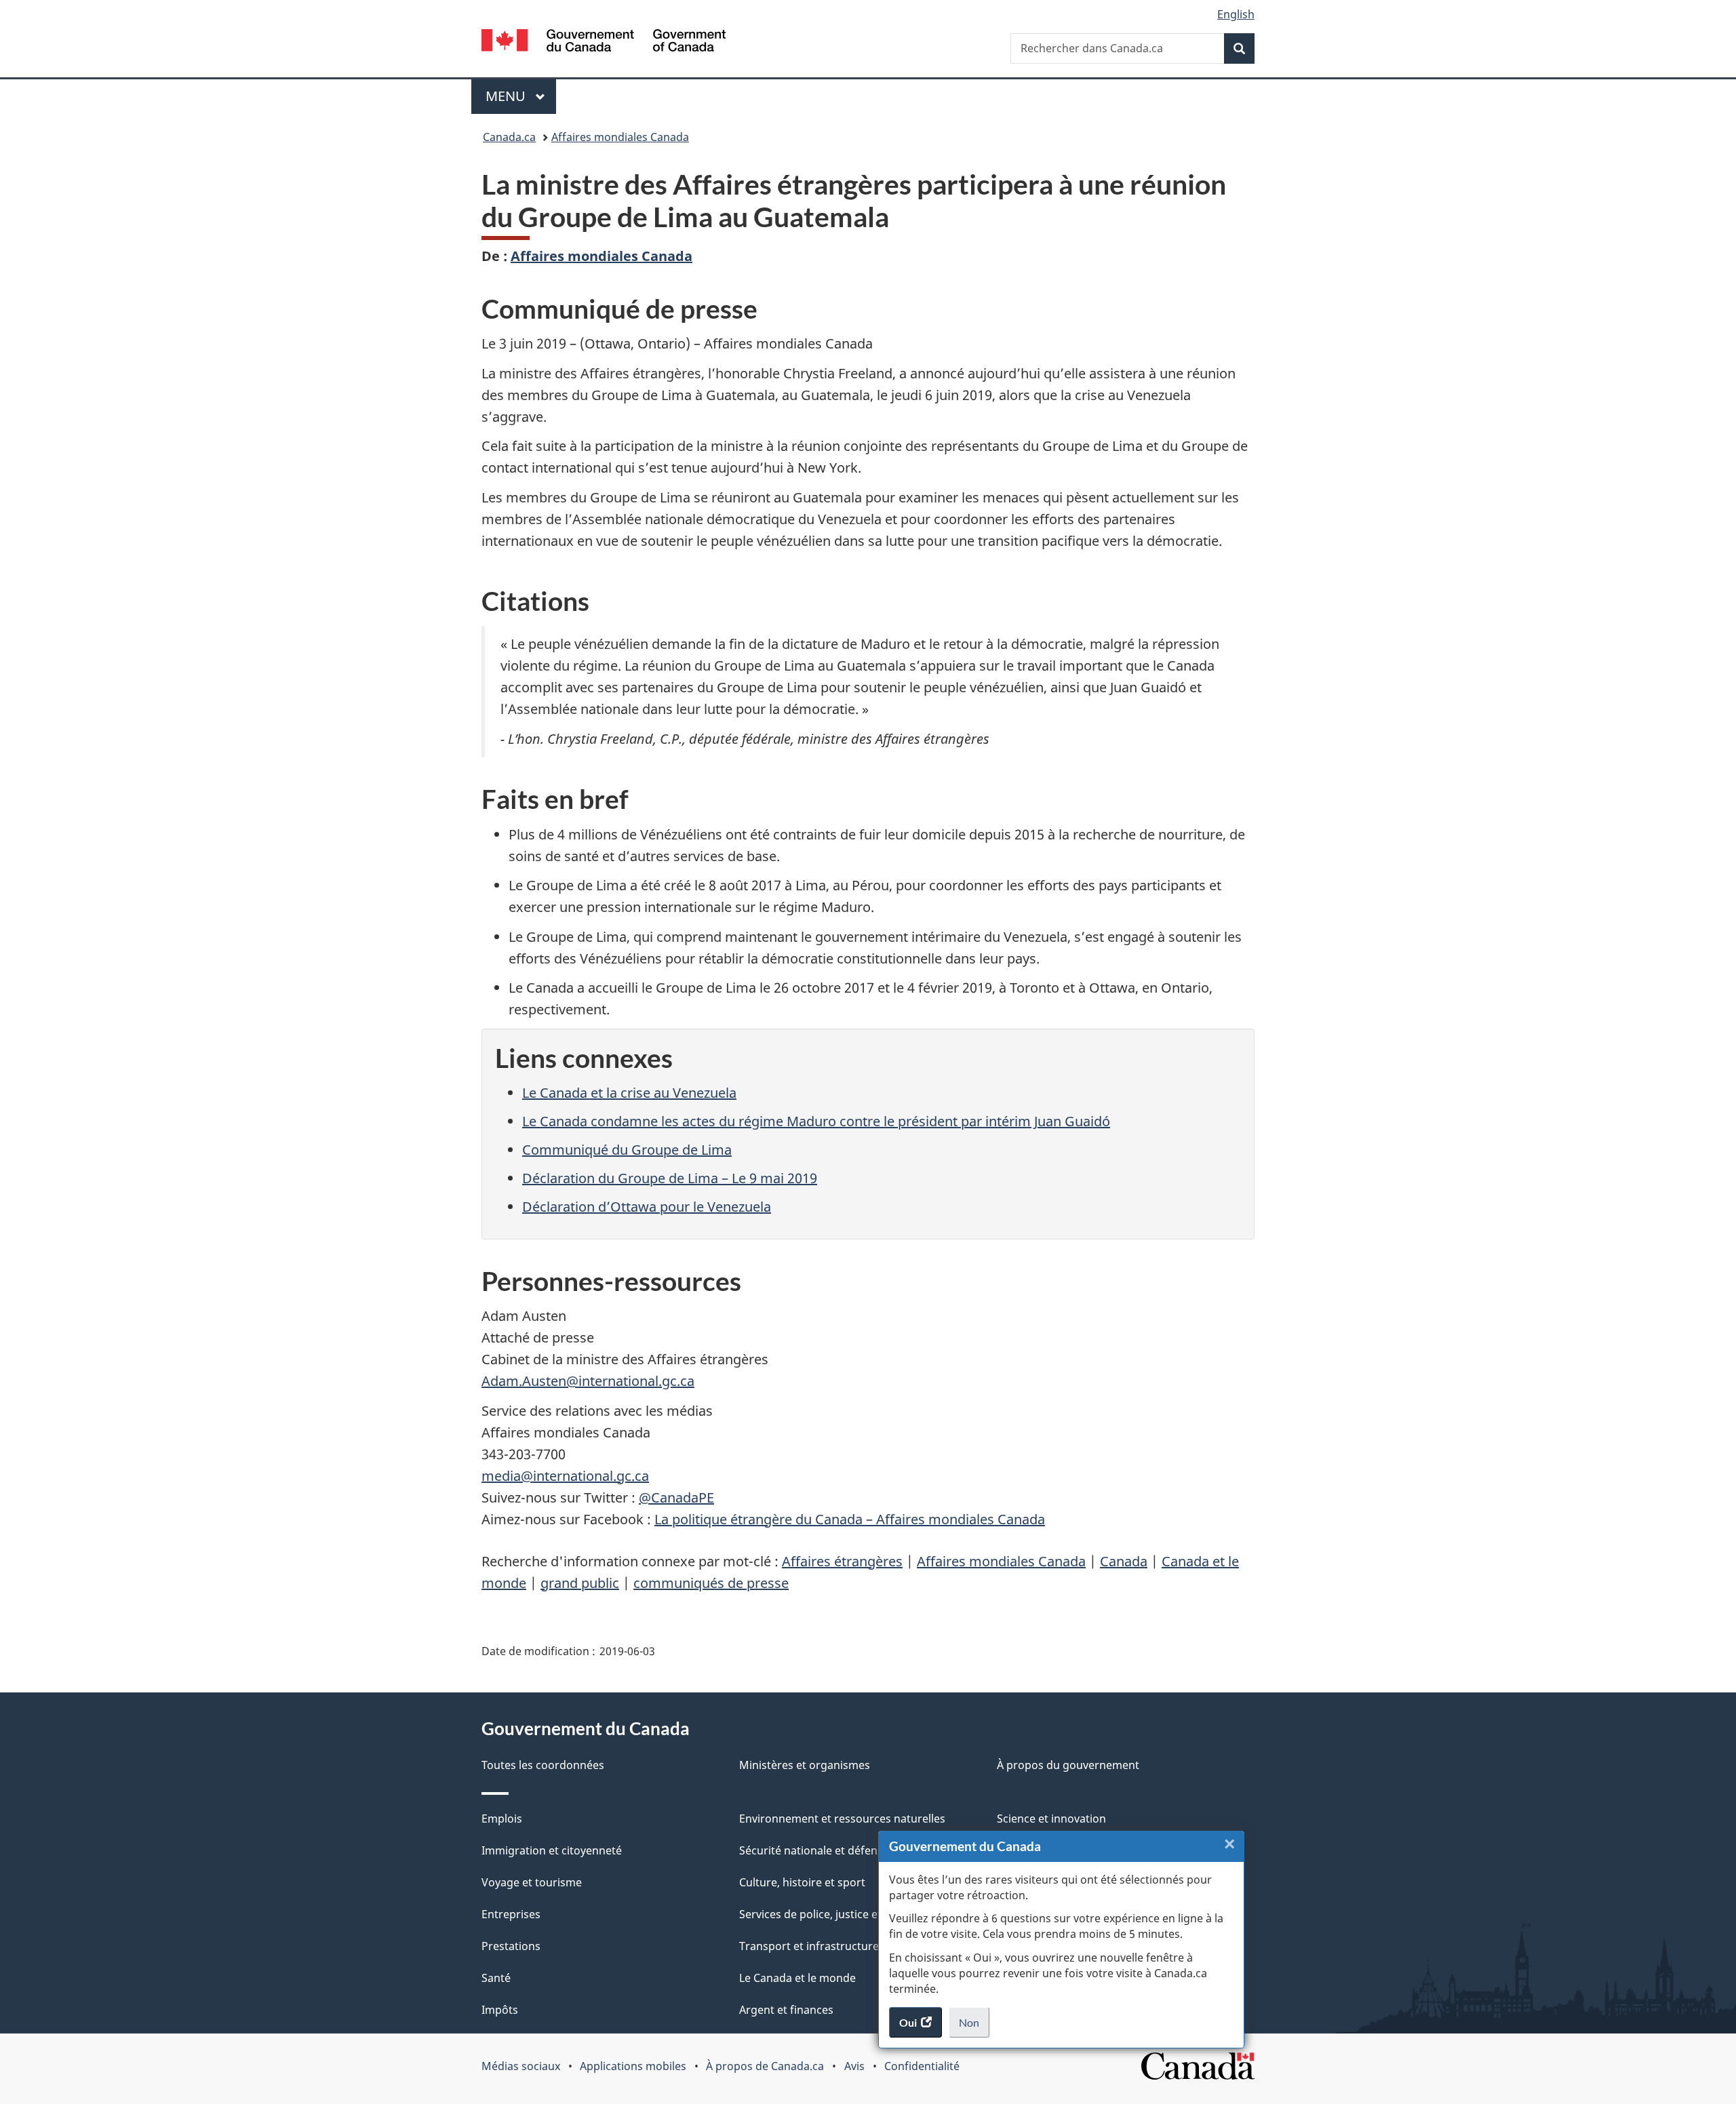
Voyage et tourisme (532, 1882)
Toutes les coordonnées (543, 1765)
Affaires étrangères (842, 1561)
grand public (580, 1583)
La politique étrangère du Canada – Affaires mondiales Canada (850, 1519)
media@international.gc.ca (565, 1476)
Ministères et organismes (805, 1765)
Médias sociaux (521, 2066)
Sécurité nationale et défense (814, 1850)
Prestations (511, 1946)
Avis (854, 2066)
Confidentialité (922, 2066)
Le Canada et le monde (797, 1978)
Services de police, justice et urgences (836, 1914)
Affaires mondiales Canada (620, 137)
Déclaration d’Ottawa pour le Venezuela (647, 1207)
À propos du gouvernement (1068, 1765)
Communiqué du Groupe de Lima (627, 1150)
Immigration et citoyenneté (552, 1850)
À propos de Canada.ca (765, 2066)
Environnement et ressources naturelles (842, 1819)
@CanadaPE (676, 1497)
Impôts (500, 2010)
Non (974, 2027)
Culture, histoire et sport (802, 1882)
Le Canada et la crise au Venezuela (629, 1093)
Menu (521, 96)
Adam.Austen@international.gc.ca (588, 1381)
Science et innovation (1051, 1819)
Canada (1124, 1561)
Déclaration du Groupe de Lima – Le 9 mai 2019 (670, 1178)
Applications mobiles (633, 2066)
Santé (496, 1978)
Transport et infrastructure (809, 1946)
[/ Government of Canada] (604, 42)
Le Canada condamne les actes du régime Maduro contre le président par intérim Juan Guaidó (816, 1121)
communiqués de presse (711, 1583)
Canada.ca (509, 137)
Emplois (502, 1819)
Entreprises (511, 1914)
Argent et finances (786, 2010)
